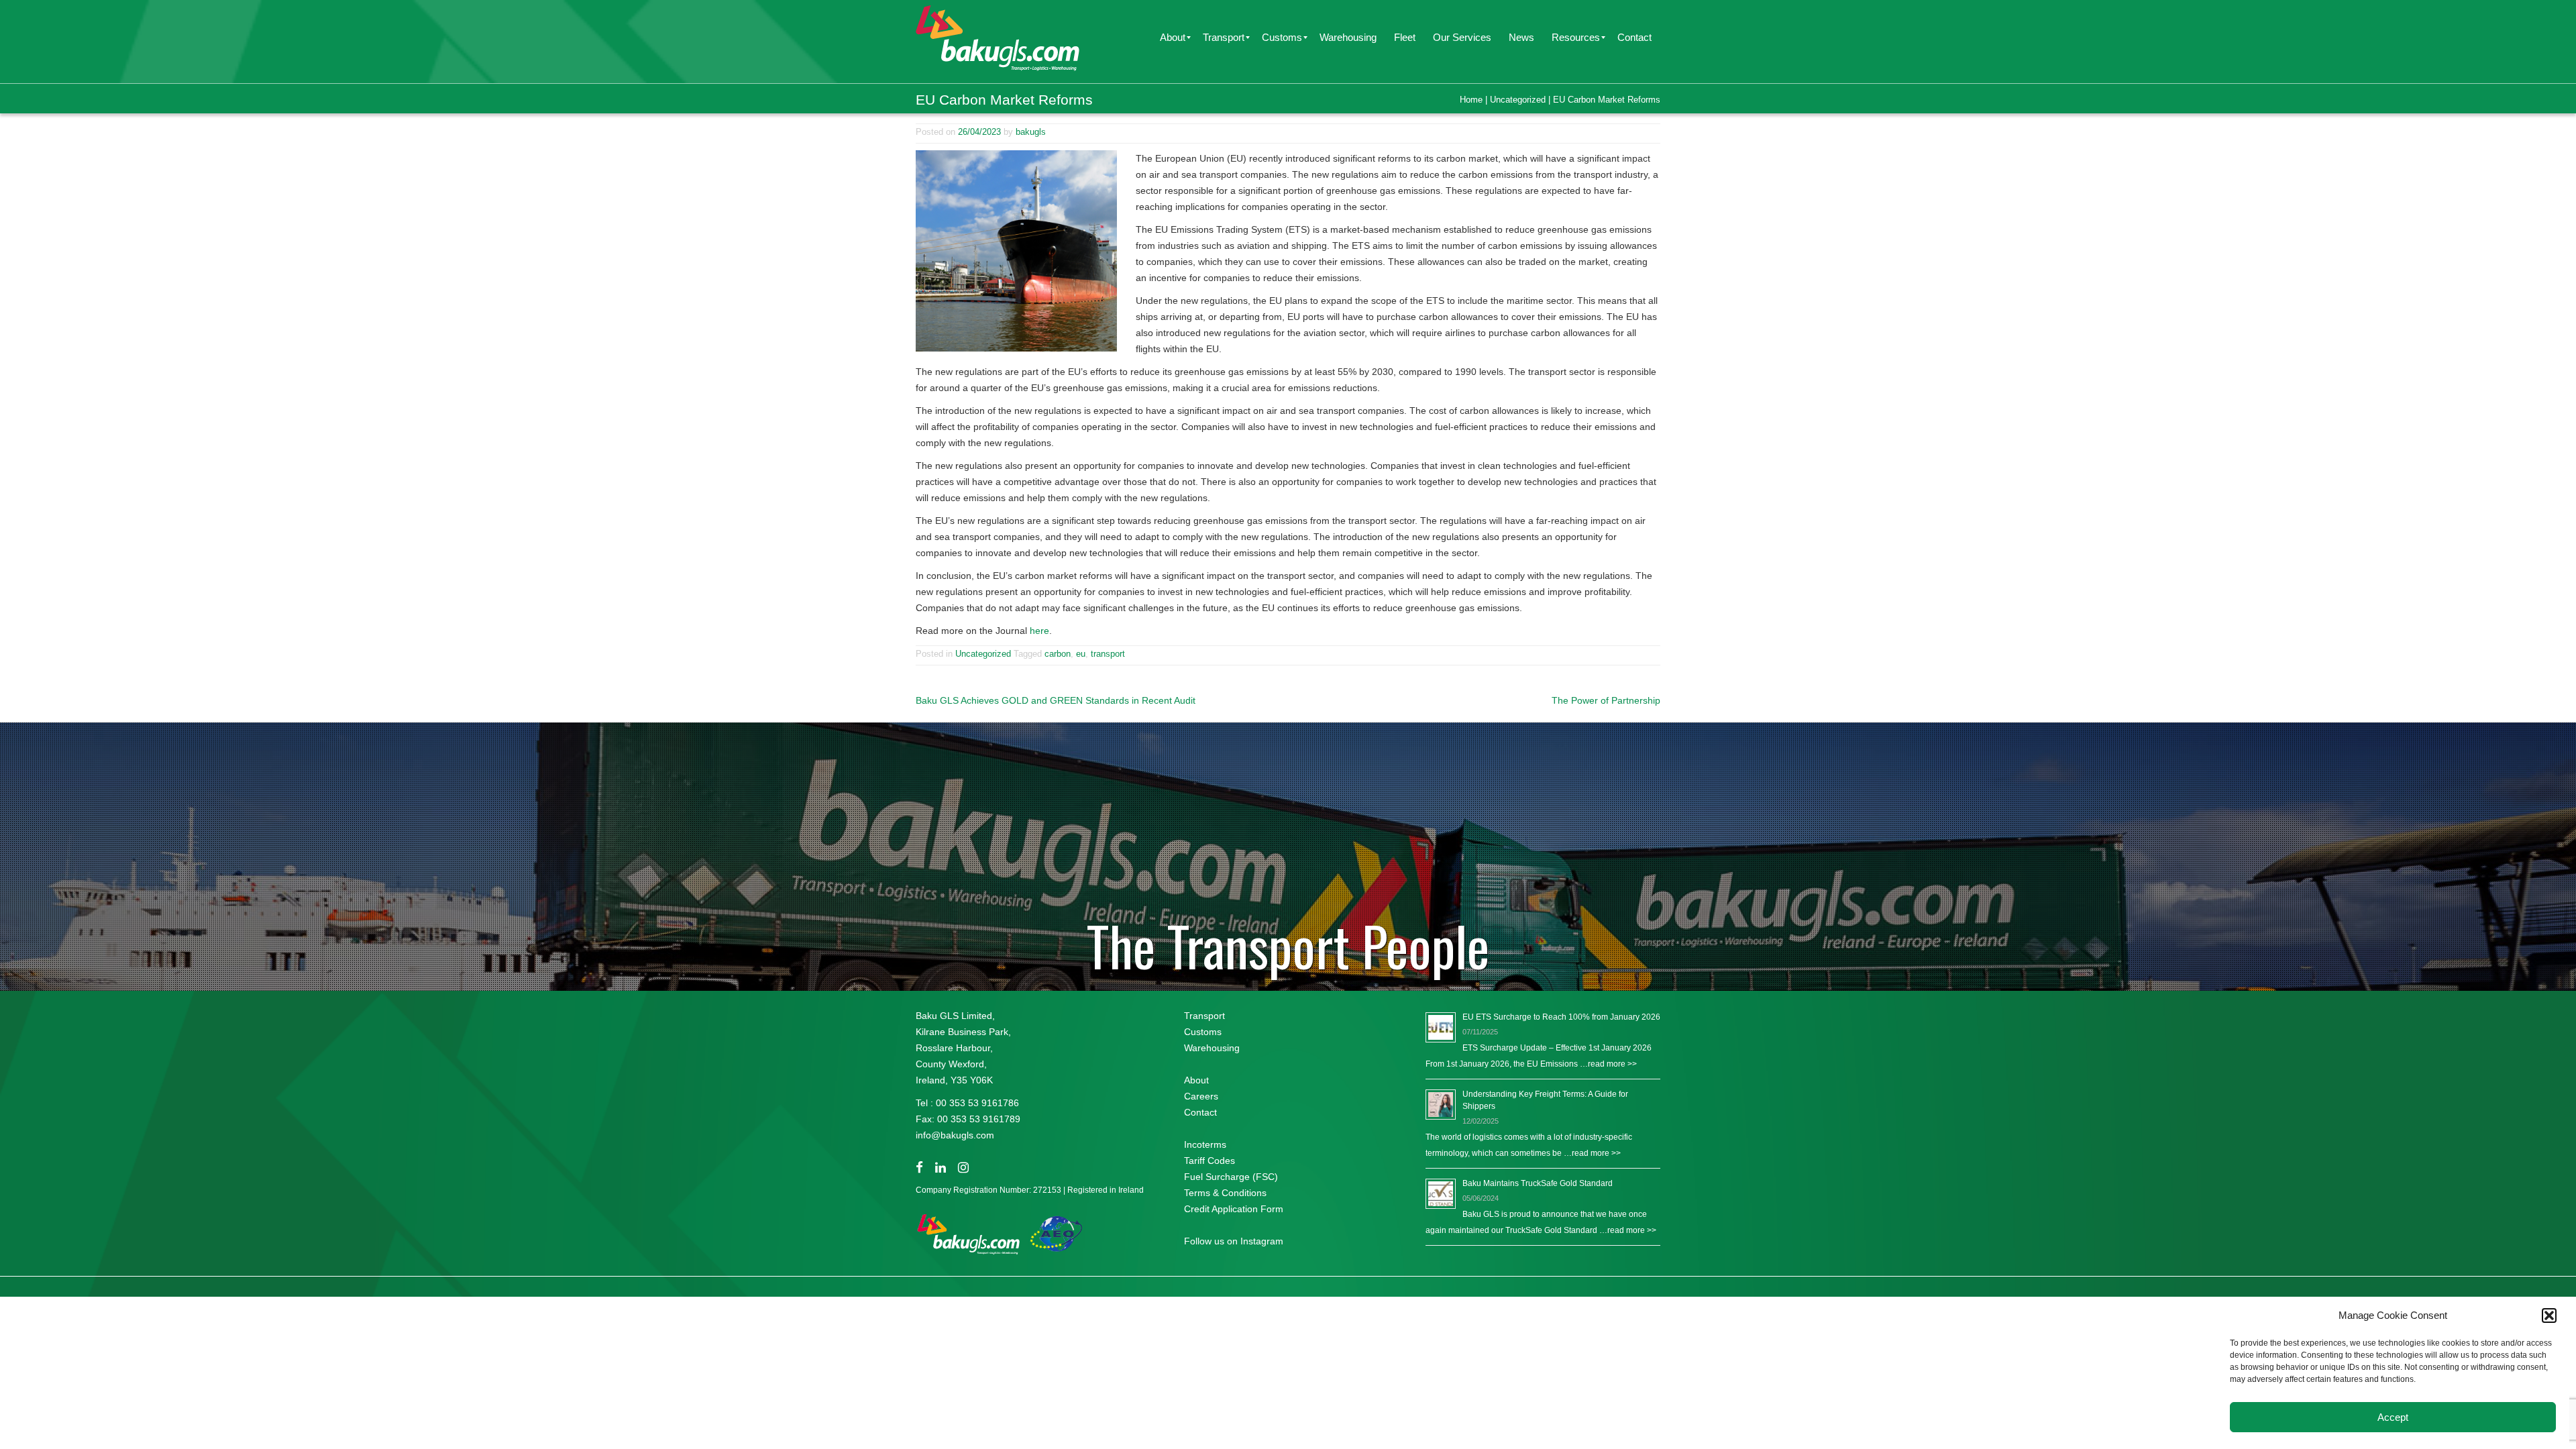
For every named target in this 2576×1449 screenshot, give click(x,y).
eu (1081, 654)
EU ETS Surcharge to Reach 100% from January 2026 (1561, 1017)
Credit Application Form (1234, 1209)
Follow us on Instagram (1234, 1241)
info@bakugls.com (955, 1135)
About (1196, 1080)
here (1039, 631)
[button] (2549, 1316)
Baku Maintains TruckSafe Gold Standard (1538, 1183)
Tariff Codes (1210, 1161)
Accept (2393, 1417)
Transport (1204, 1016)
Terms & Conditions (1225, 1193)
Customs (1203, 1032)
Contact (1200, 1112)
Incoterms (1205, 1144)
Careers (1201, 1096)
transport (1108, 654)
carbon (1058, 654)
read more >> (1612, 1064)
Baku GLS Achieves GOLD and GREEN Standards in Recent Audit (1056, 700)
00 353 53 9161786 (977, 1103)
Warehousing (1212, 1048)
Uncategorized (1518, 100)
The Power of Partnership (1606, 700)
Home (1471, 100)
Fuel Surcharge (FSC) (1231, 1177)
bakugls (1031, 132)
